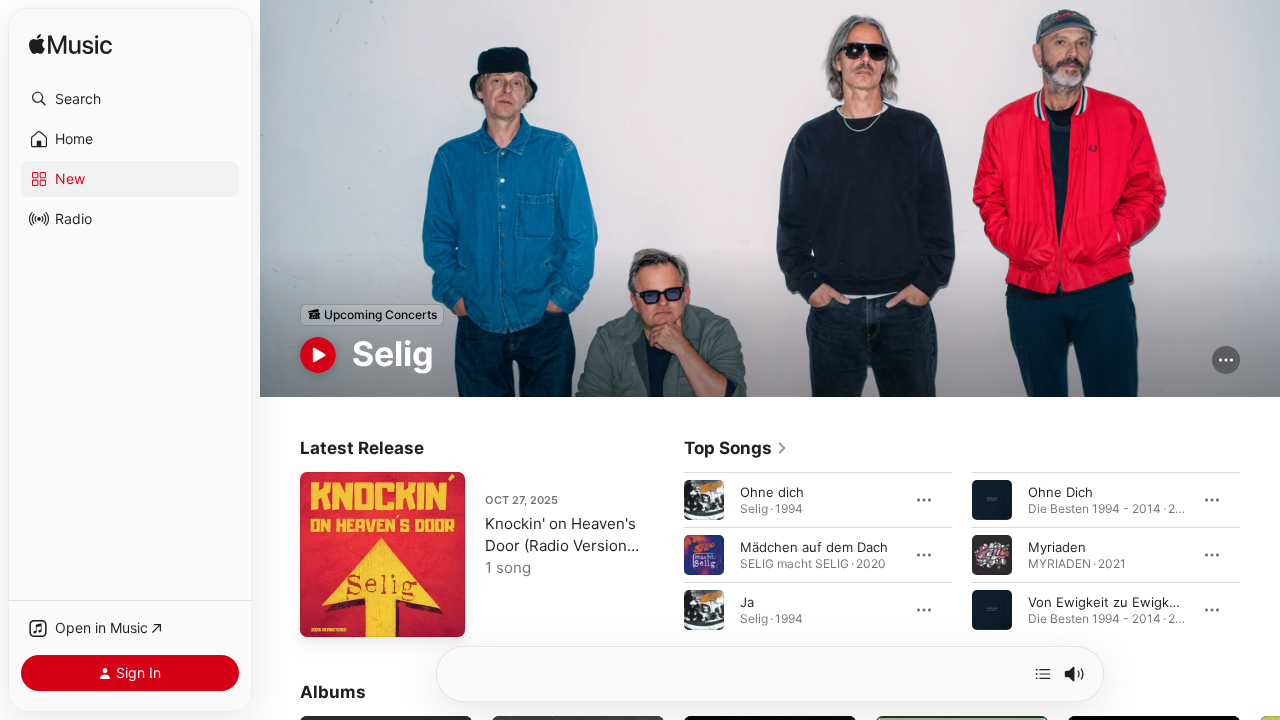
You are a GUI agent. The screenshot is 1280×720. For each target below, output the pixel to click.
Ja (747, 601)
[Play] (318, 355)
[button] (130, 99)
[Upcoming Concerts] (372, 315)
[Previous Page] (664, 554)
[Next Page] (1260, 554)
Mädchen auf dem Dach (814, 546)
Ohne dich (772, 491)
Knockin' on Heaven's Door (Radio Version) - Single (560, 545)
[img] (70, 45)
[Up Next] (1043, 674)
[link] (736, 448)
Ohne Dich (1060, 491)
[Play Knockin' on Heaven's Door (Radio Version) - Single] (325, 612)
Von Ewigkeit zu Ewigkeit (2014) (1128, 601)
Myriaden (1057, 546)
